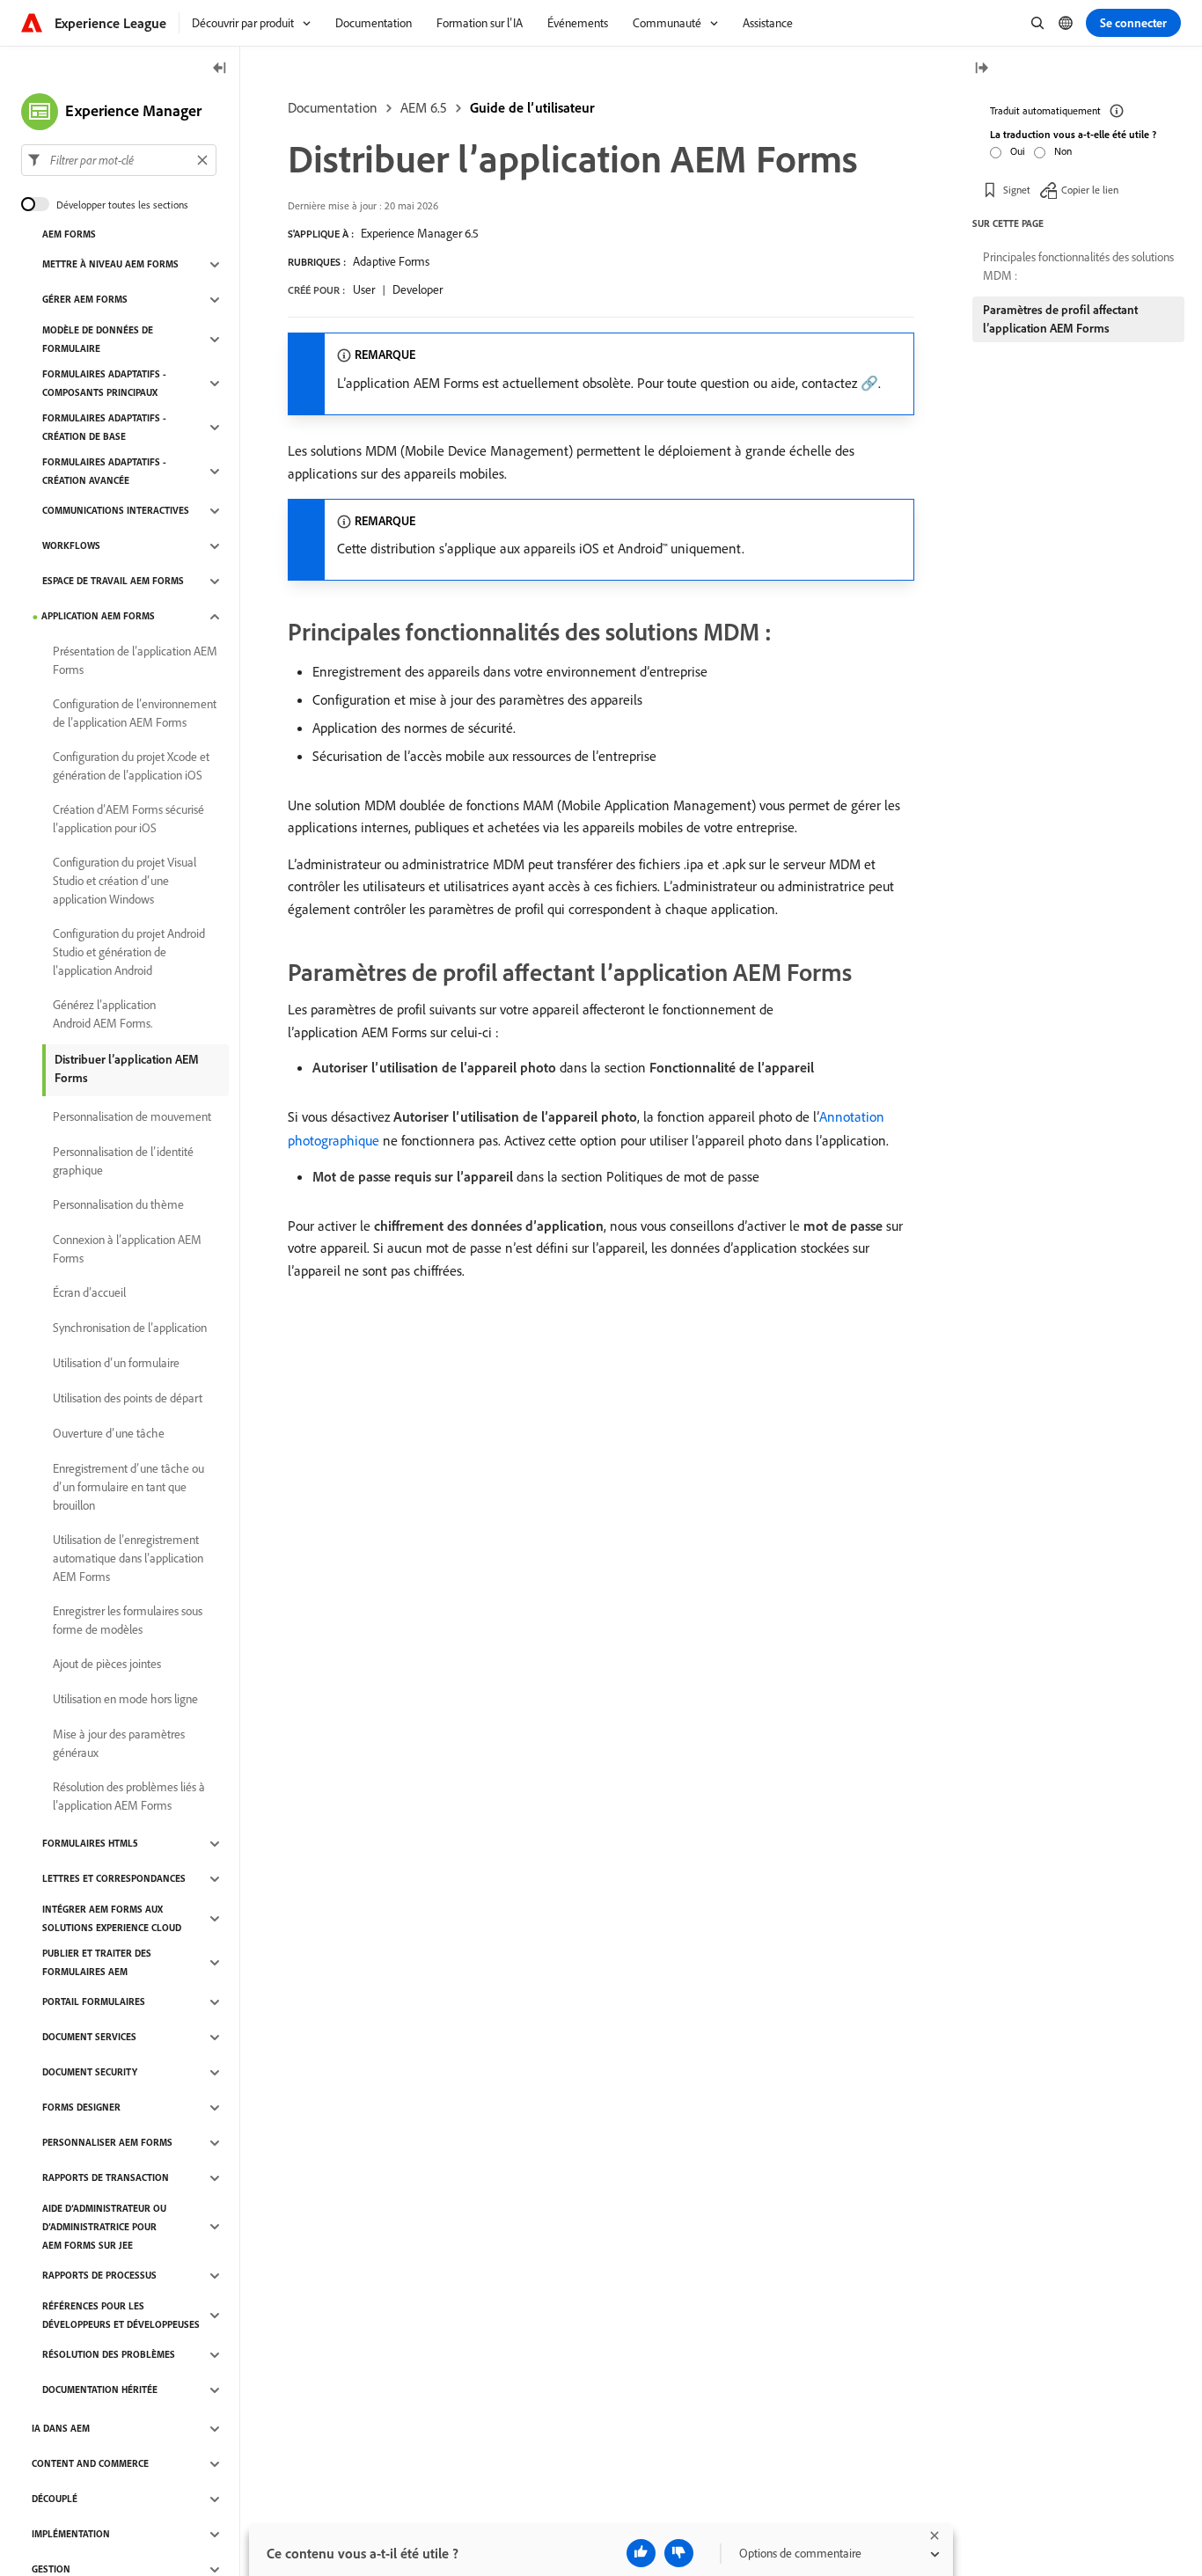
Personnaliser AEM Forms (107, 2143)
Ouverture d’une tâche (109, 1434)
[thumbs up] (641, 2553)
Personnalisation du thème (118, 1205)
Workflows (71, 546)
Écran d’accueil (89, 1293)
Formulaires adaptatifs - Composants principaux (104, 383)
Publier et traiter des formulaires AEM (97, 1962)
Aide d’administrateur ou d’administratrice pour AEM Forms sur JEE (104, 2227)
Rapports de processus (99, 2276)
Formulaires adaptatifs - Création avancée (104, 471)
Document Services (89, 2038)
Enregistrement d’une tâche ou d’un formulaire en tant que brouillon (128, 1487)
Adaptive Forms (391, 261)
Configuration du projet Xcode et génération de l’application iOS (131, 766)
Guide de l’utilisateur (532, 107)
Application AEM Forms (98, 617)
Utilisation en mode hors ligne (125, 1700)
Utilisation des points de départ (128, 1399)
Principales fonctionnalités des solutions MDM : (1078, 266)
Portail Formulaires (94, 2002)
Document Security (90, 2073)
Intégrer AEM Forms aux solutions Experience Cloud (112, 1918)
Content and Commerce (90, 2464)
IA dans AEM (61, 2429)
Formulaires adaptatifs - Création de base (104, 427)
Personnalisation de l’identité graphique (123, 1161)
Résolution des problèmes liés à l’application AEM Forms (129, 1796)
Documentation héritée (100, 2390)
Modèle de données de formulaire (98, 339)
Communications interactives (116, 511)
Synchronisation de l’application (130, 1328)
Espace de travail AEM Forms (113, 582)
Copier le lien (1090, 189)
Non (1063, 151)
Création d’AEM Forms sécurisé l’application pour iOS (128, 819)
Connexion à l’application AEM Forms (127, 1249)
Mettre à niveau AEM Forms (110, 265)
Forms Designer (81, 2108)
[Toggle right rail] (981, 69)
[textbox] (119, 160)
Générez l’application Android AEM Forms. (104, 1014)
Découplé (55, 2499)
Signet (1017, 189)
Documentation (333, 107)
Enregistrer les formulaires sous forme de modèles (128, 1620)
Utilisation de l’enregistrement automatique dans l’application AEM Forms (128, 1558)
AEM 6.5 (424, 107)
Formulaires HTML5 (90, 1844)
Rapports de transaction (106, 2178)
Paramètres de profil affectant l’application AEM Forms (1060, 319)
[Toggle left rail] (220, 69)
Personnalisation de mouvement (132, 1117)
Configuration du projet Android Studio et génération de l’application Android (129, 952)
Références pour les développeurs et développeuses (121, 2315)
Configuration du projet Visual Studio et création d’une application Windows (125, 881)
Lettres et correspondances (114, 1879)
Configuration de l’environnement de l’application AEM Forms (135, 713)
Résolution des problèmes (109, 2355)
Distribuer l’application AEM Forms (127, 1068)
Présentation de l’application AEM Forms (135, 660)
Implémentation (71, 2535)
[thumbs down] (679, 2553)
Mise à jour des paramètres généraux (119, 1743)
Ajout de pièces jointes (107, 1665)
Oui (1018, 151)
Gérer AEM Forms (85, 300)
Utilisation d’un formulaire (116, 1364)
